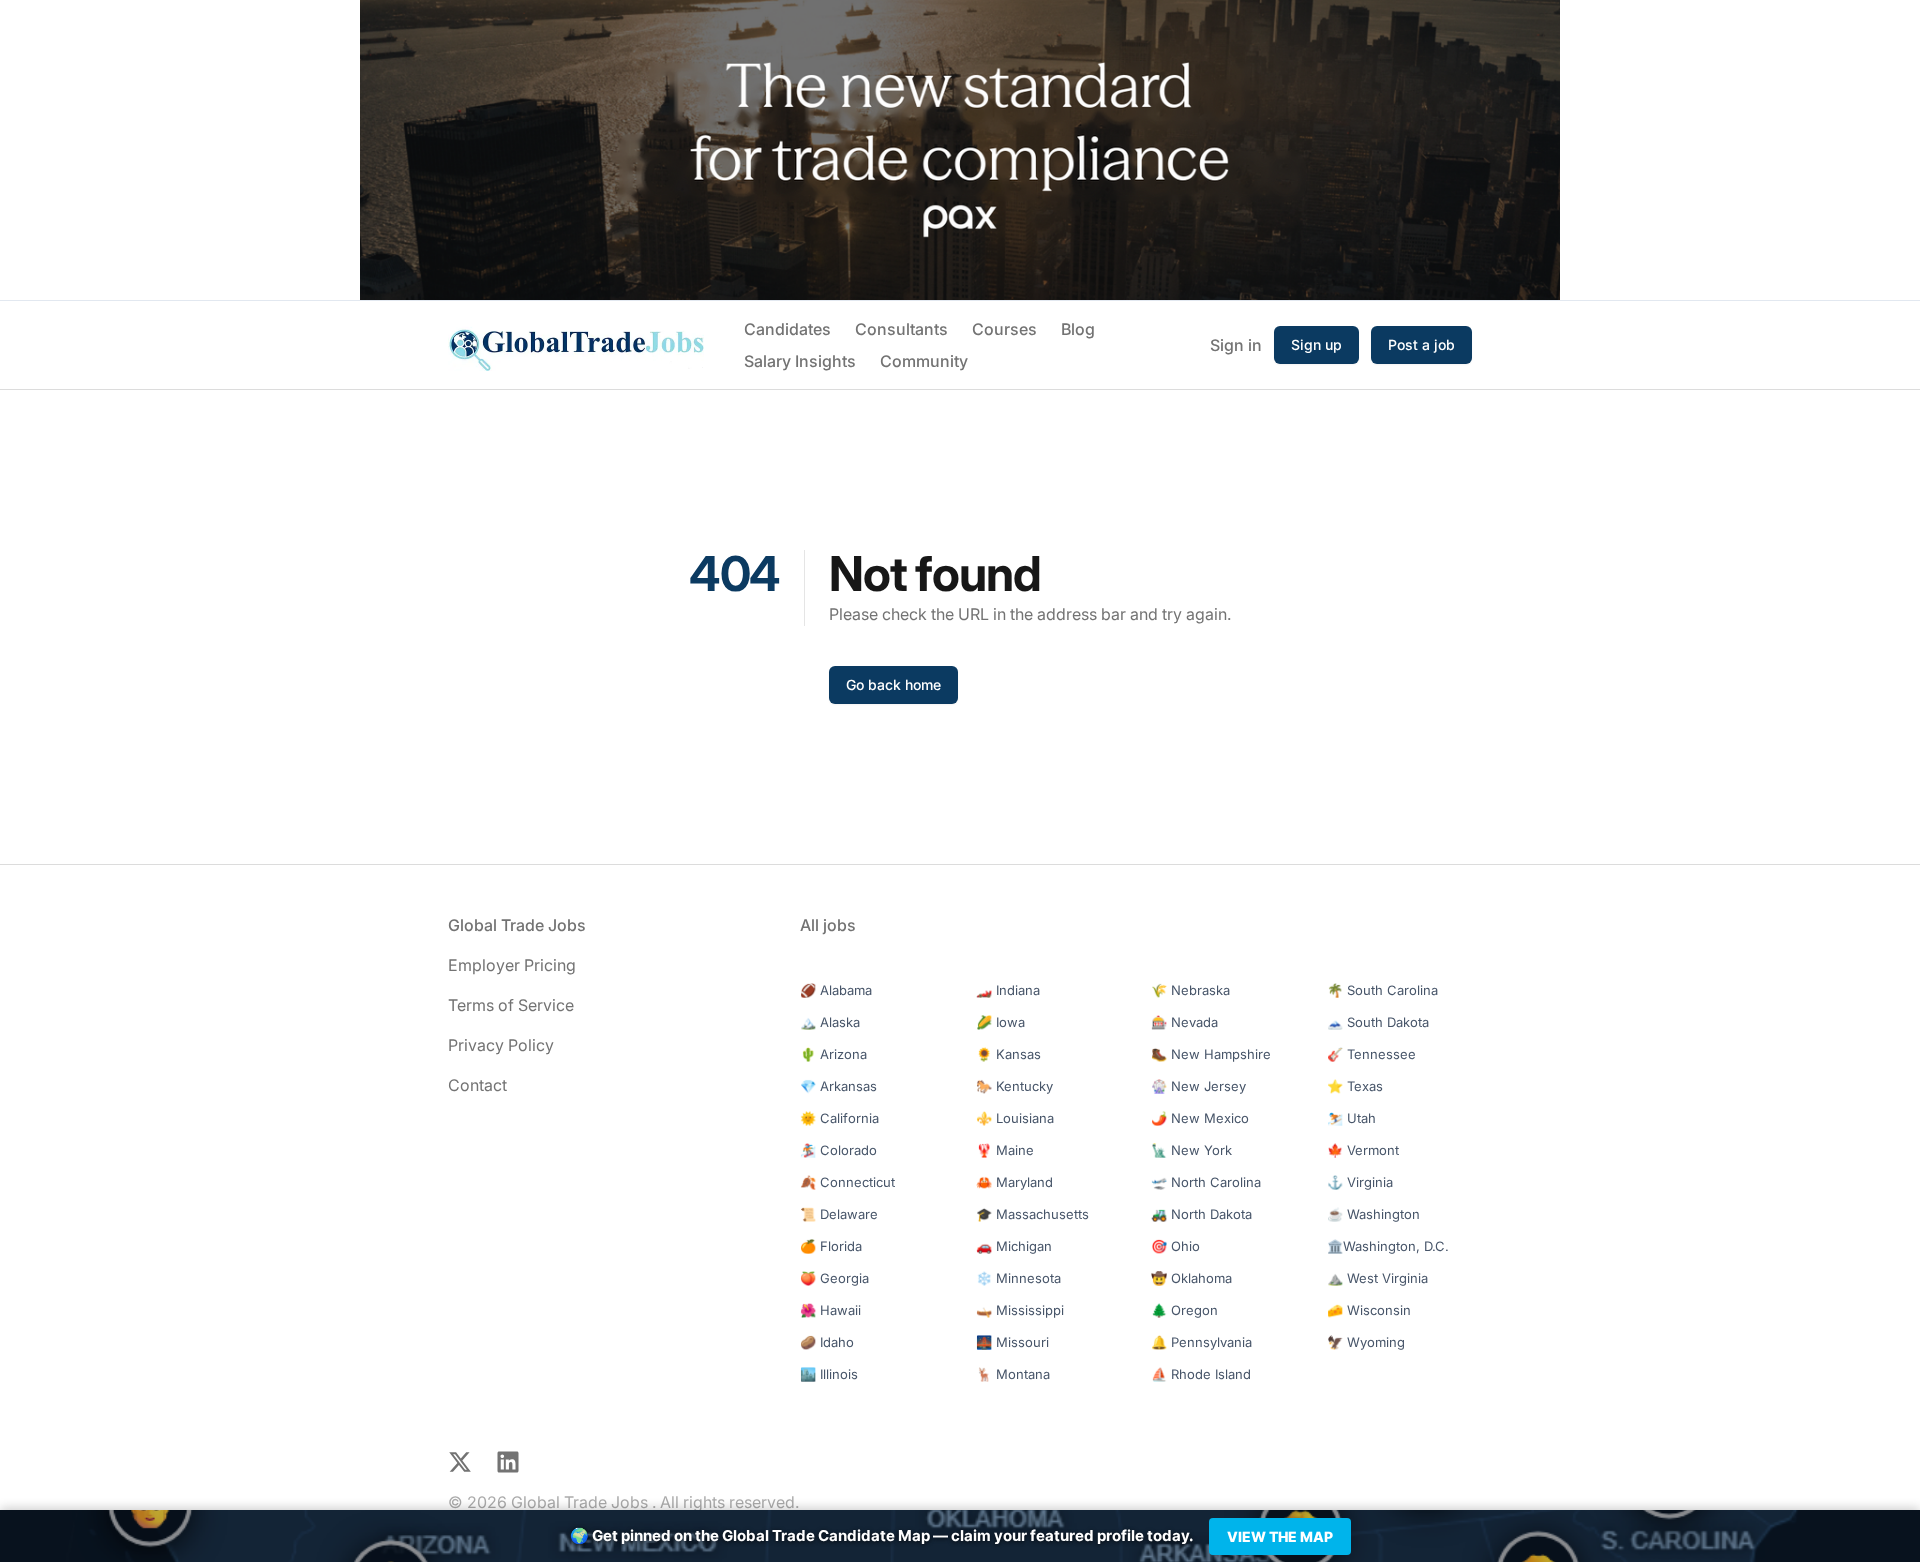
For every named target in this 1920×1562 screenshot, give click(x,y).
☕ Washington (1373, 1214)
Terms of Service (511, 1005)
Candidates (787, 329)
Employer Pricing (512, 965)
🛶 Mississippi (1020, 1310)
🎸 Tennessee (1371, 1054)
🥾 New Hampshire (1211, 1054)
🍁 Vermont (1363, 1150)
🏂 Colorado (838, 1150)
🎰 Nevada (1184, 1022)
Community (924, 361)
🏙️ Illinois (829, 1374)
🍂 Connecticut (847, 1182)
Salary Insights (800, 361)
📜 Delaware (839, 1214)
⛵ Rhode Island (1201, 1374)
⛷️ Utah (1351, 1118)
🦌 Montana (1013, 1374)
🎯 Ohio (1175, 1246)
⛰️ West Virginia (1377, 1278)
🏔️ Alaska (830, 1022)
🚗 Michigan (1014, 1246)
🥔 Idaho (827, 1342)
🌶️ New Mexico (1200, 1118)
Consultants (901, 329)
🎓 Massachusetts (1032, 1214)
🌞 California (839, 1118)
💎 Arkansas (838, 1086)
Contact (477, 1085)
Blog (1078, 329)
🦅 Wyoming (1366, 1342)
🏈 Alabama (836, 990)
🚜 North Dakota (1201, 1214)
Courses (1004, 329)
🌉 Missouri (1012, 1342)
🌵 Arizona (833, 1054)
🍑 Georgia (834, 1278)
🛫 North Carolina (1206, 1182)
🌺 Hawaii (830, 1310)
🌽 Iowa (1000, 1022)
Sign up (1316, 344)
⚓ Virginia (1360, 1182)
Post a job (1421, 344)
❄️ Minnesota (1018, 1278)
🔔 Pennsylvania (1201, 1342)
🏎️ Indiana (1008, 990)
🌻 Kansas (1008, 1054)
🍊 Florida (831, 1246)
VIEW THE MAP (1280, 1536)
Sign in (1236, 345)
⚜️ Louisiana (1015, 1118)
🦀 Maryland (1014, 1182)
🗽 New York (1191, 1150)
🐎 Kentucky (1014, 1086)
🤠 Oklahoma (1191, 1278)
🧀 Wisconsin (1369, 1310)
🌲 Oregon (1184, 1310)
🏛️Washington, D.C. (1388, 1246)
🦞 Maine (1005, 1150)
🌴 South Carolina (1382, 990)
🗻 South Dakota (1378, 1022)
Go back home (893, 684)
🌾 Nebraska (1190, 990)
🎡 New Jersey (1198, 1086)
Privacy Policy (501, 1045)
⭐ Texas (1355, 1086)
